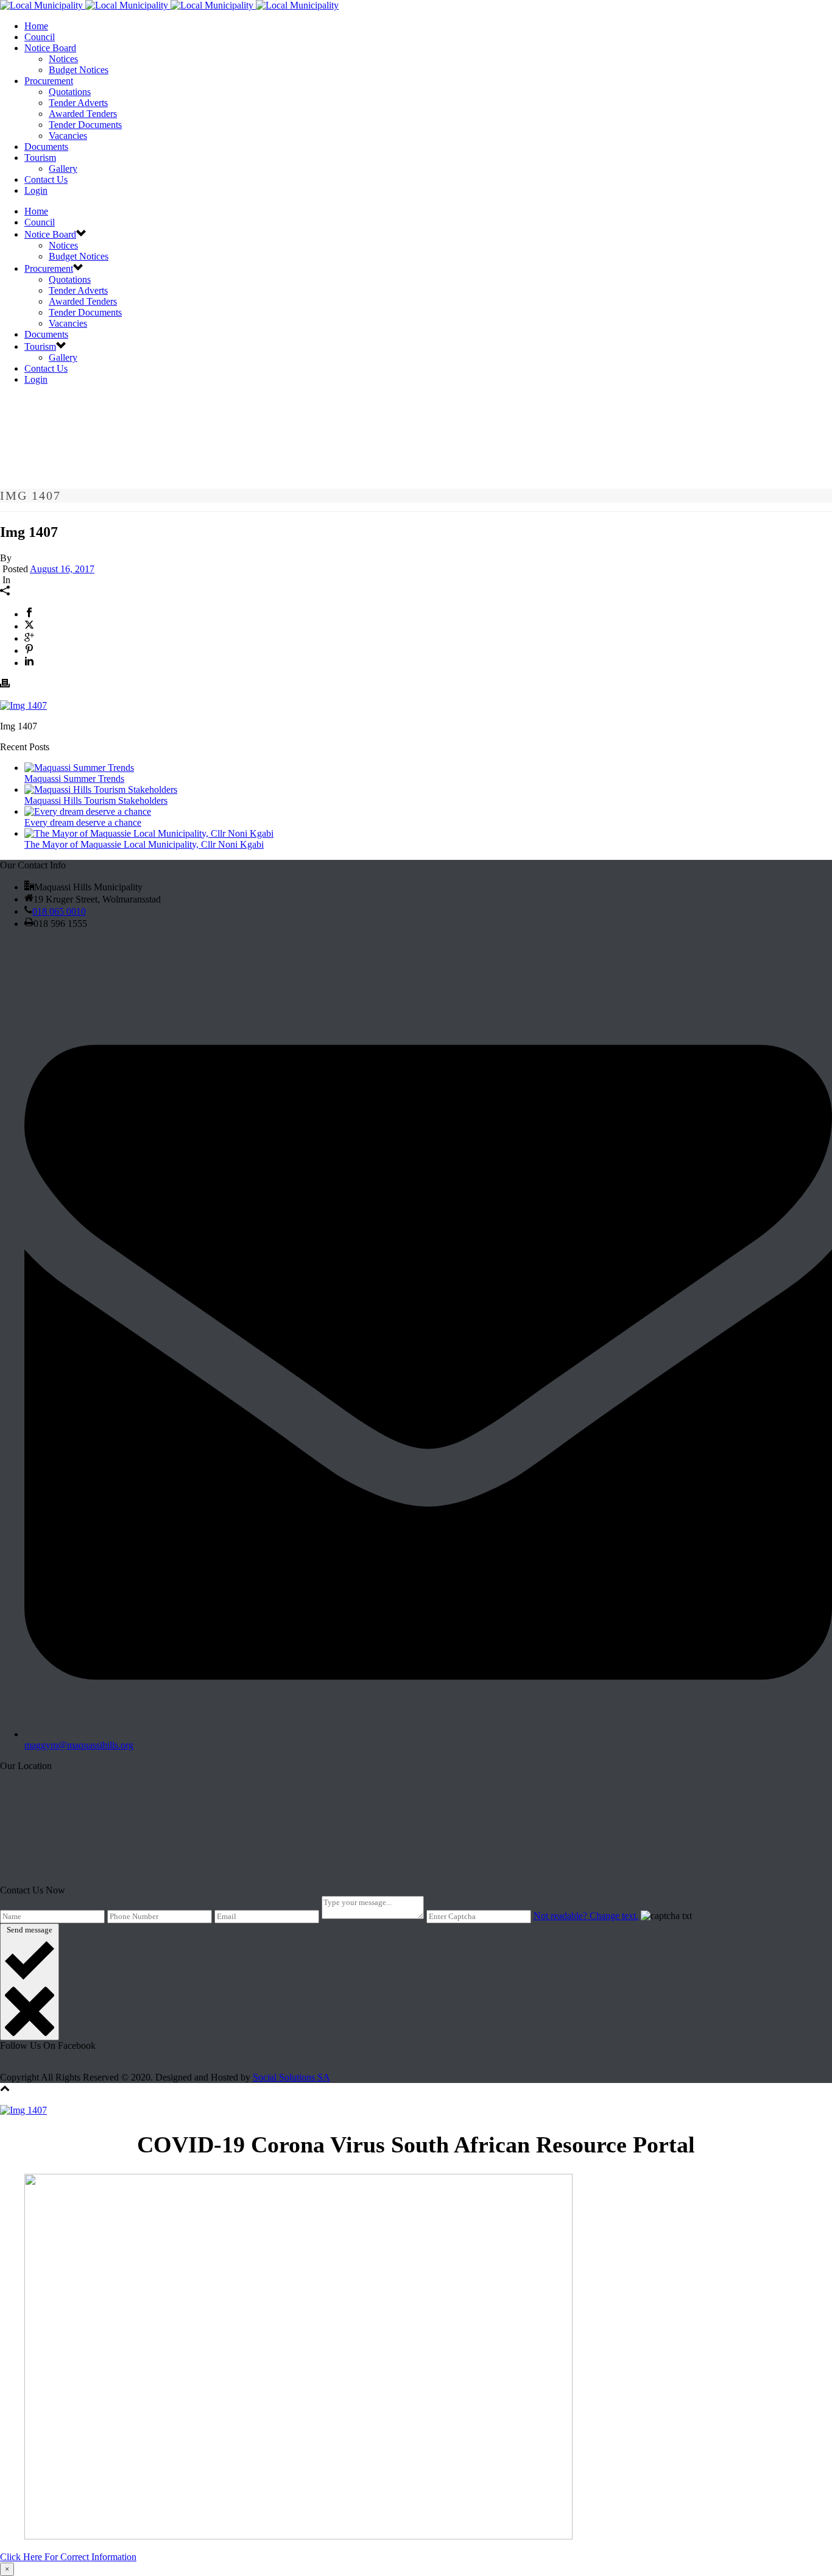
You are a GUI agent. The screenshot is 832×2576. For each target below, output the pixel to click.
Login (36, 190)
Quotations (70, 92)
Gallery (63, 169)
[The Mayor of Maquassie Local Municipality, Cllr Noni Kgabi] (149, 833)
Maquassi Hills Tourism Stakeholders (96, 800)
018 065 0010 (59, 911)
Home (36, 26)
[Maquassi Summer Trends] (79, 768)
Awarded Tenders (83, 114)
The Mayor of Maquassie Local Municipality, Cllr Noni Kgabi (144, 844)
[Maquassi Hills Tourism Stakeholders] (101, 789)
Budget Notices (79, 70)
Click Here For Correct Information (68, 2557)
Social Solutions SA (291, 2077)
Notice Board (50, 48)
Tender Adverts (78, 103)
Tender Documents (85, 125)
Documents (46, 147)
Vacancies (68, 136)
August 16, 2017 (62, 569)
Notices (63, 59)
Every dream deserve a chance (83, 822)
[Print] (5, 685)
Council (40, 37)
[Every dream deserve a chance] (88, 811)
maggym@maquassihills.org (79, 1745)
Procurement (49, 81)
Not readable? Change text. (586, 1916)
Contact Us (46, 179)
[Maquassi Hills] (169, 5)
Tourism (40, 158)
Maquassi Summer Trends (74, 779)
